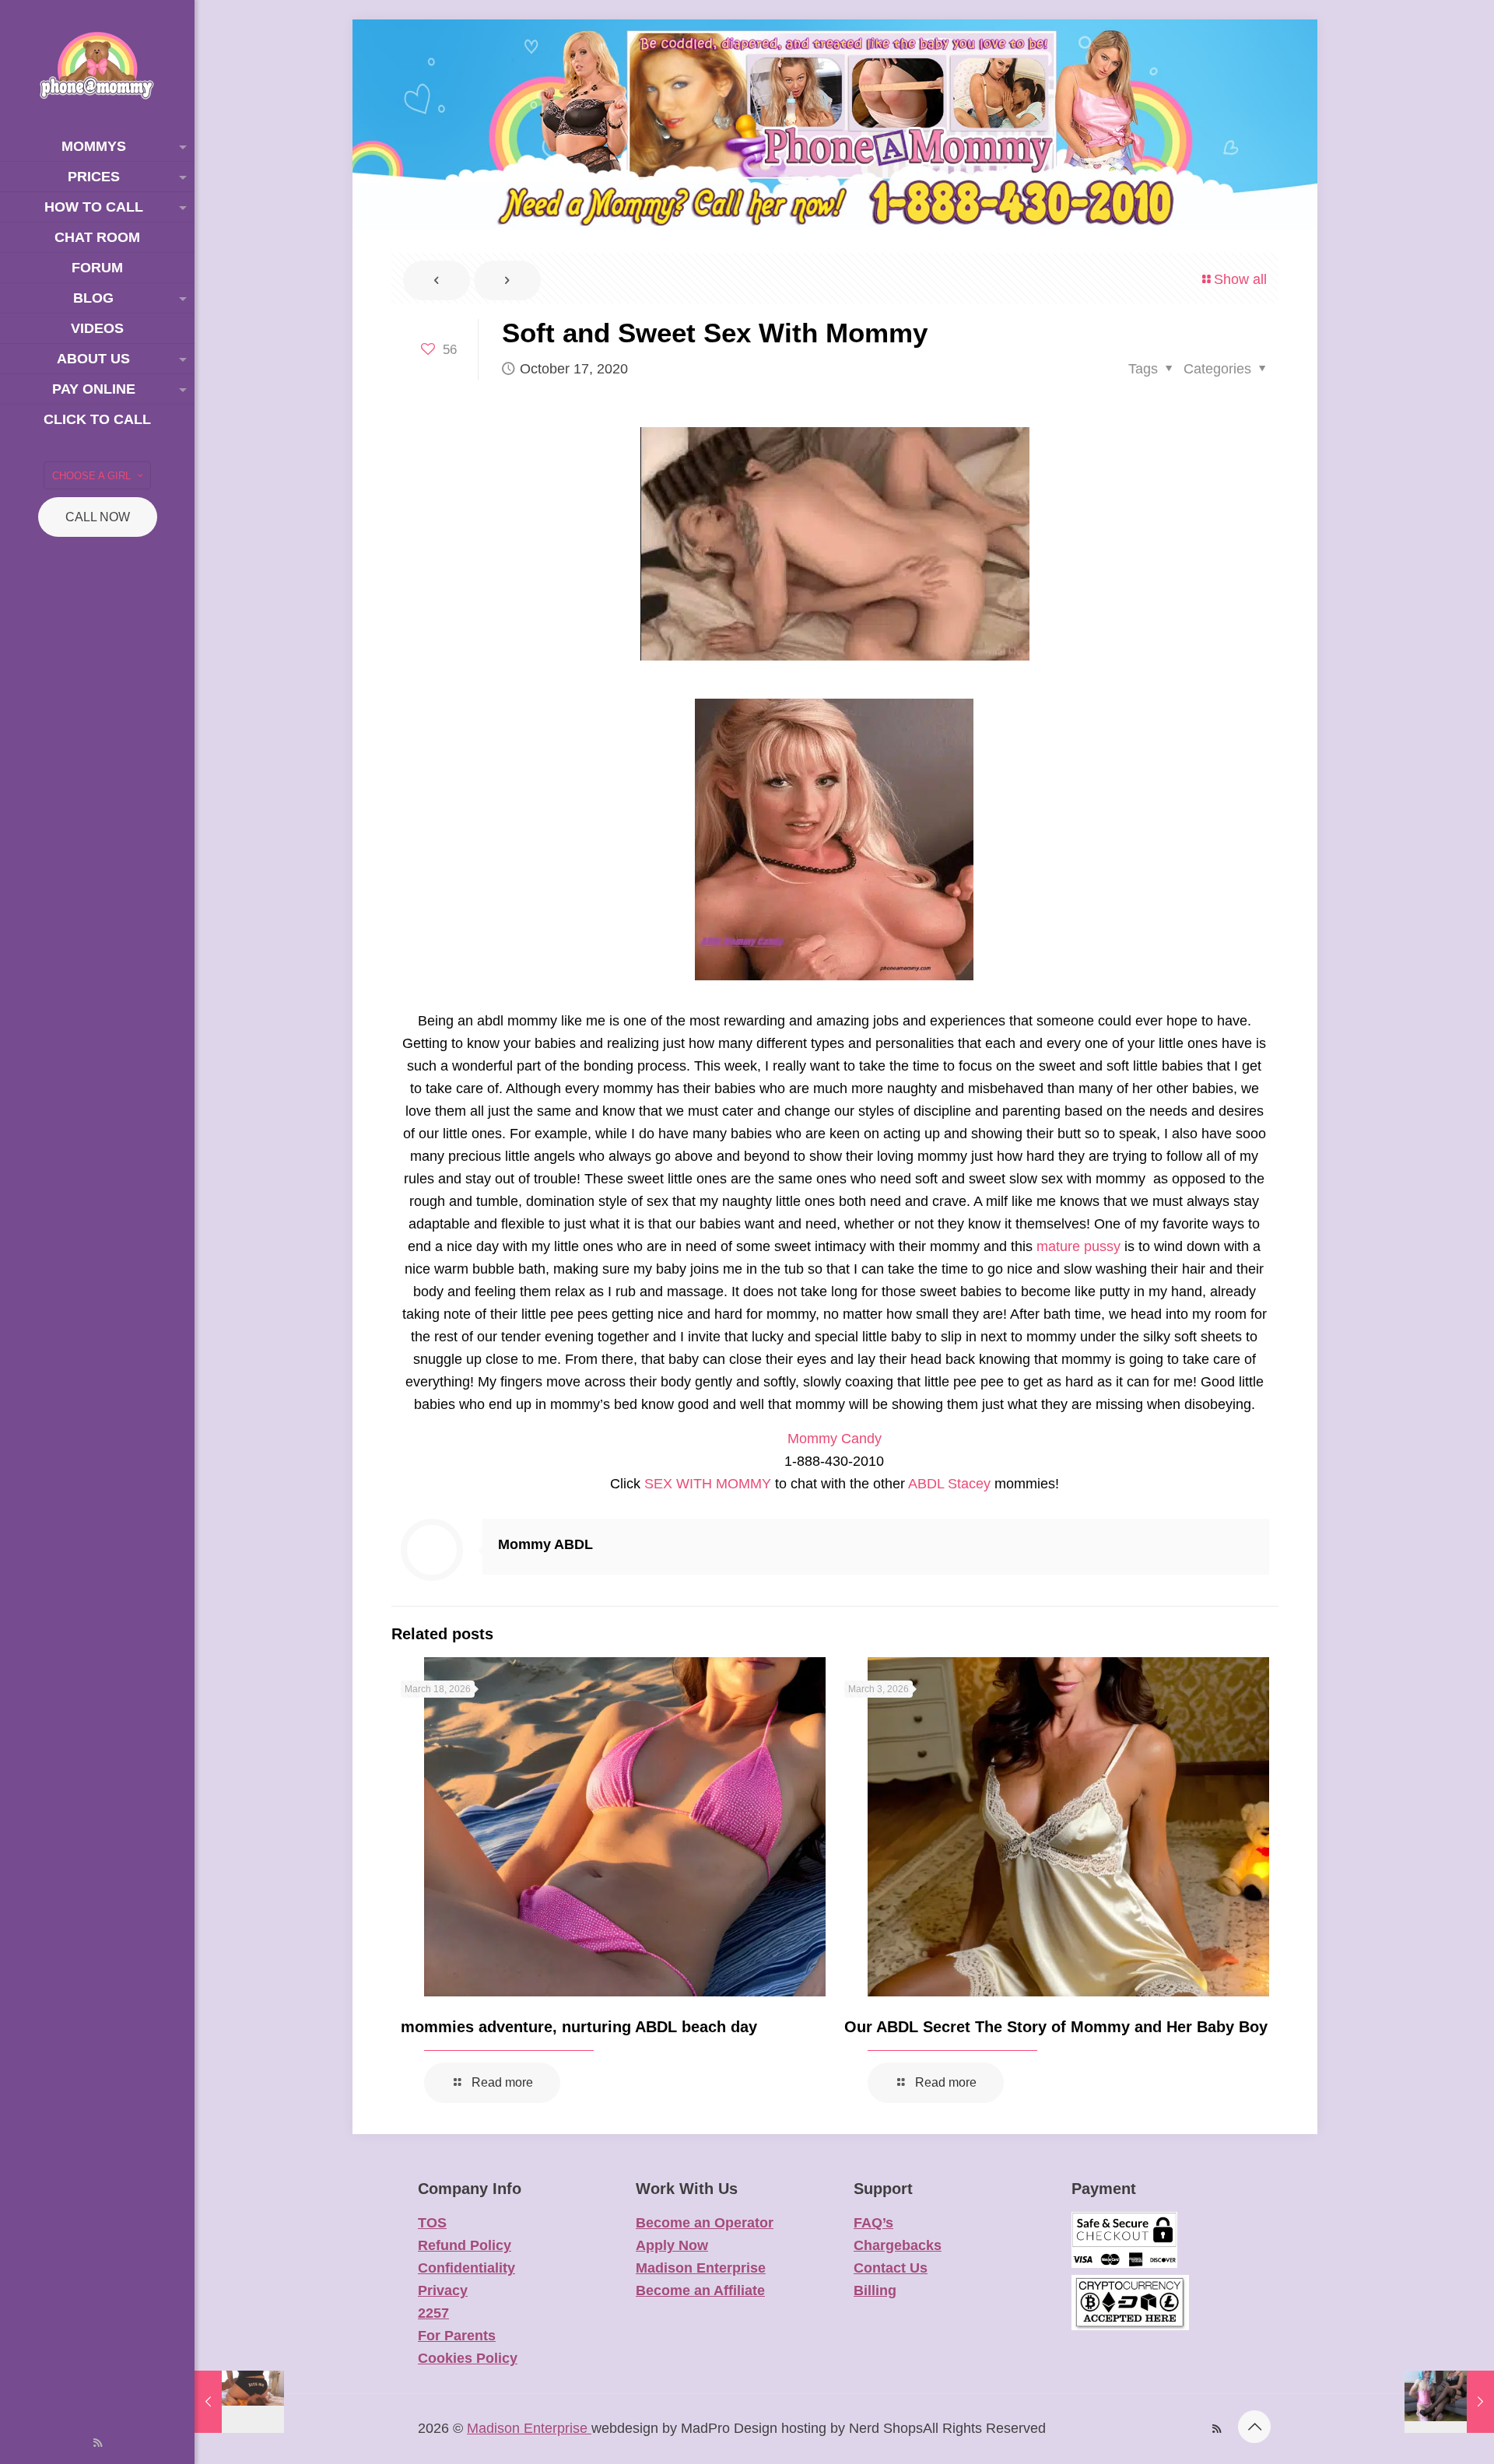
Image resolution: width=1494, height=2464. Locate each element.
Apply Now (672, 2245)
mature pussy (1078, 1246)
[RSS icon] (98, 2443)
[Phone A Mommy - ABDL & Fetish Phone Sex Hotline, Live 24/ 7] (97, 66)
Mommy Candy (835, 1439)
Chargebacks (898, 2245)
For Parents (457, 2336)
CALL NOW (98, 517)
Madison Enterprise (701, 2268)
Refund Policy (465, 2245)
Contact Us (891, 2268)
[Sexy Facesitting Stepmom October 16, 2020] (239, 2402)
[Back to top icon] (1254, 2427)
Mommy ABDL (545, 1544)
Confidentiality (466, 2268)
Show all (1240, 279)
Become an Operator (705, 2223)
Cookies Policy (468, 2358)
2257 (433, 2313)
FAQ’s (873, 2223)
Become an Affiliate (700, 2291)
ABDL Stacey (949, 1484)
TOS (432, 2223)
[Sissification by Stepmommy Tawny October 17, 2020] (1449, 2402)
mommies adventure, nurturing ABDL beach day (579, 2027)
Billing (875, 2291)
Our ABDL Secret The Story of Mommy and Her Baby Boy (1056, 2027)
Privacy (443, 2291)
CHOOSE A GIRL (91, 476)
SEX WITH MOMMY (708, 1484)
